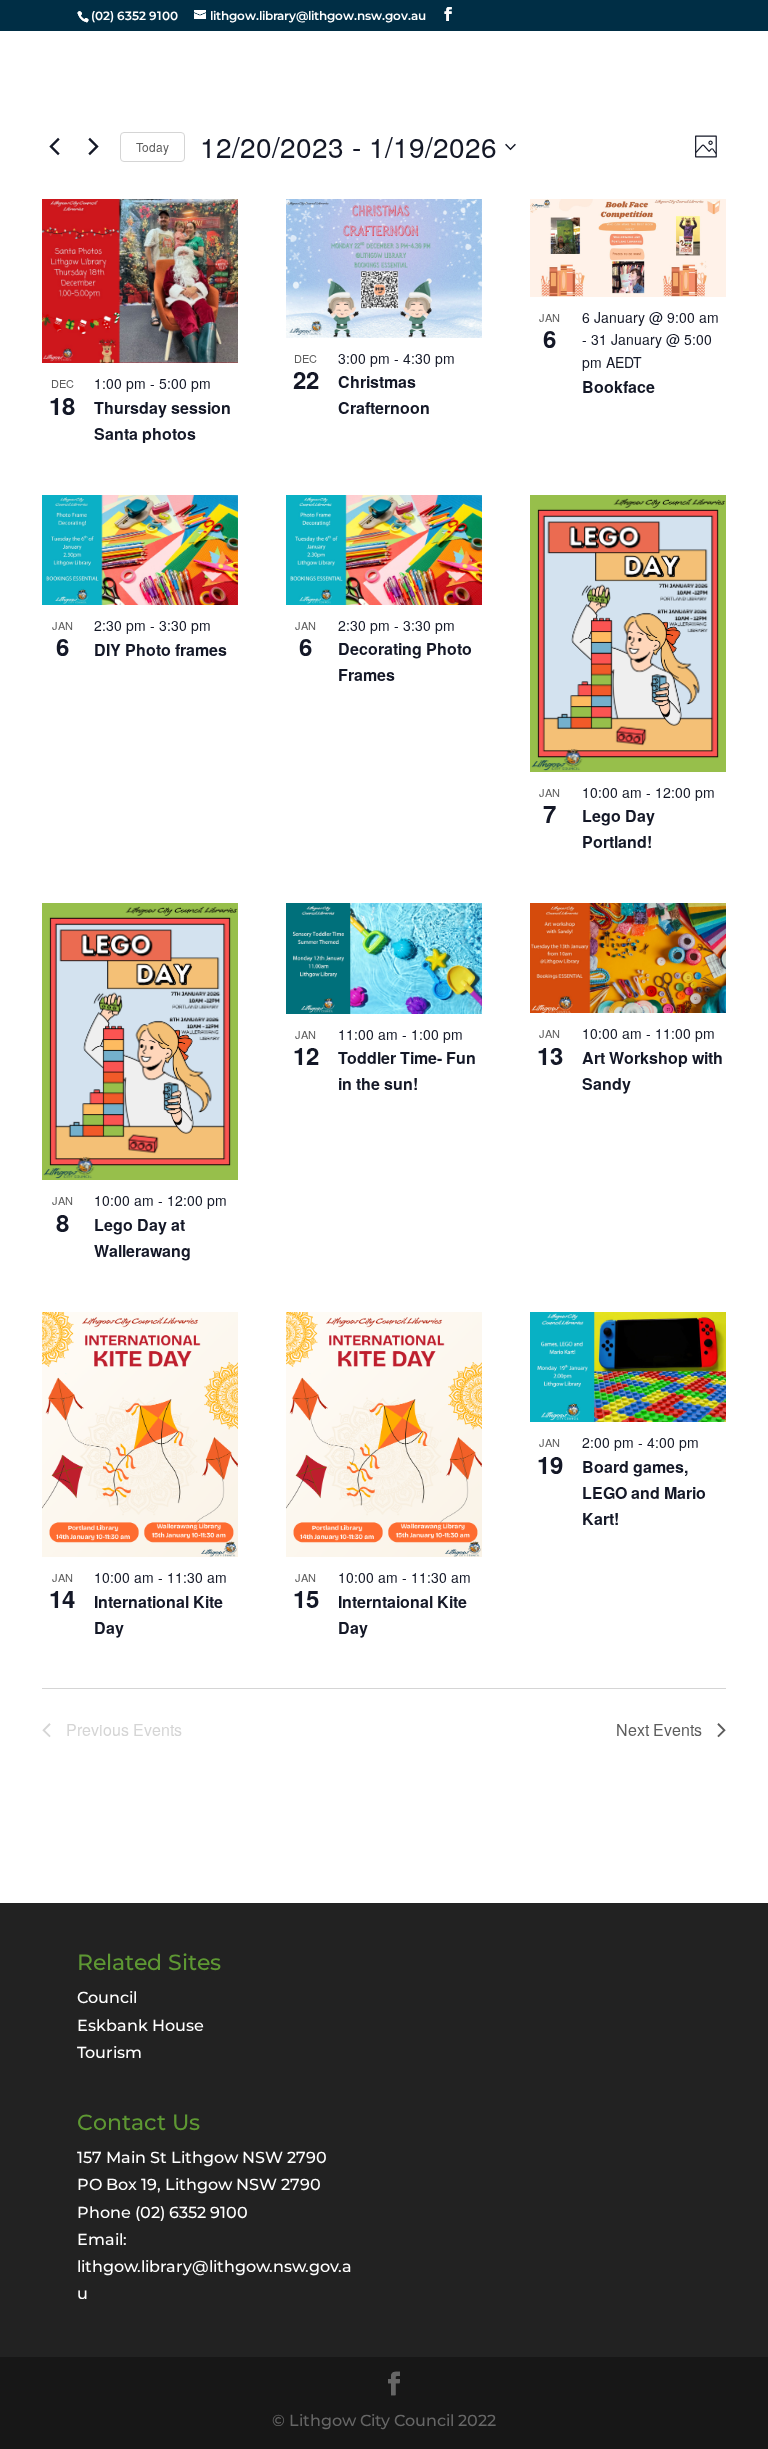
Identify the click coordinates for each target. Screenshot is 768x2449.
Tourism (109, 2052)
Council (107, 1997)
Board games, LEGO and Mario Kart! (644, 1492)
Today (152, 146)
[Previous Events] (54, 147)
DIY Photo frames (160, 649)
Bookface (618, 386)
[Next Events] (93, 147)
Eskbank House (140, 2025)
